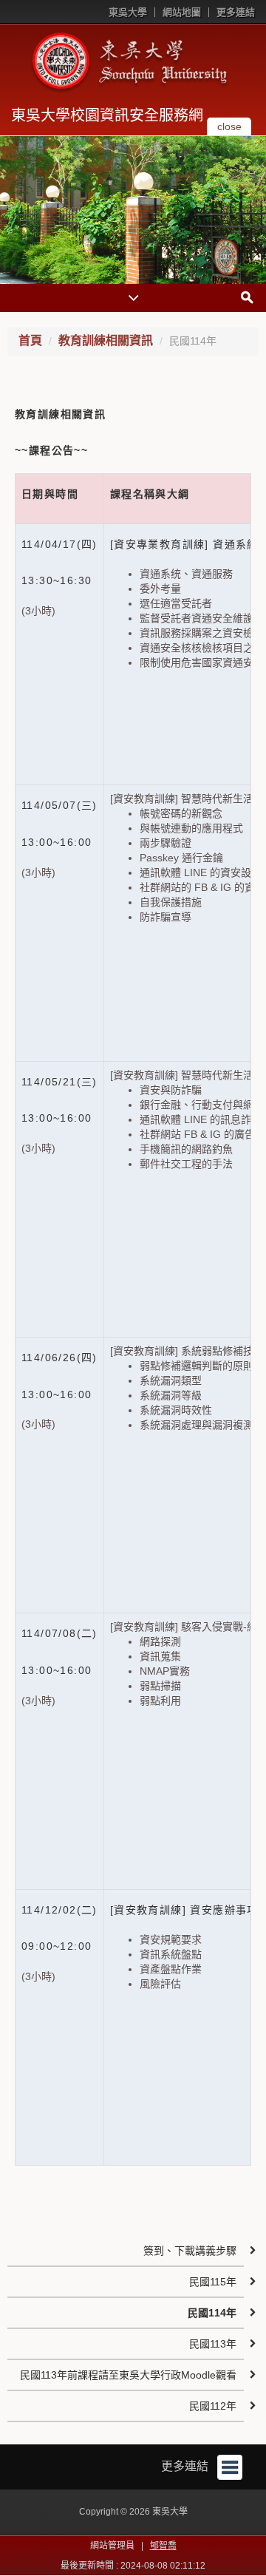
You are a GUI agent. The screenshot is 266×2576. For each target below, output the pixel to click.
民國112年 (213, 2406)
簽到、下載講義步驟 (190, 2251)
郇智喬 (163, 2546)
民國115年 (213, 2282)
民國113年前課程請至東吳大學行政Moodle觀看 (128, 2375)
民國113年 (213, 2344)
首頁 (30, 340)
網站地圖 (182, 12)
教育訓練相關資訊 (106, 340)
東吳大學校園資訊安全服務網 (107, 115)
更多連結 (236, 12)
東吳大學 (128, 12)
